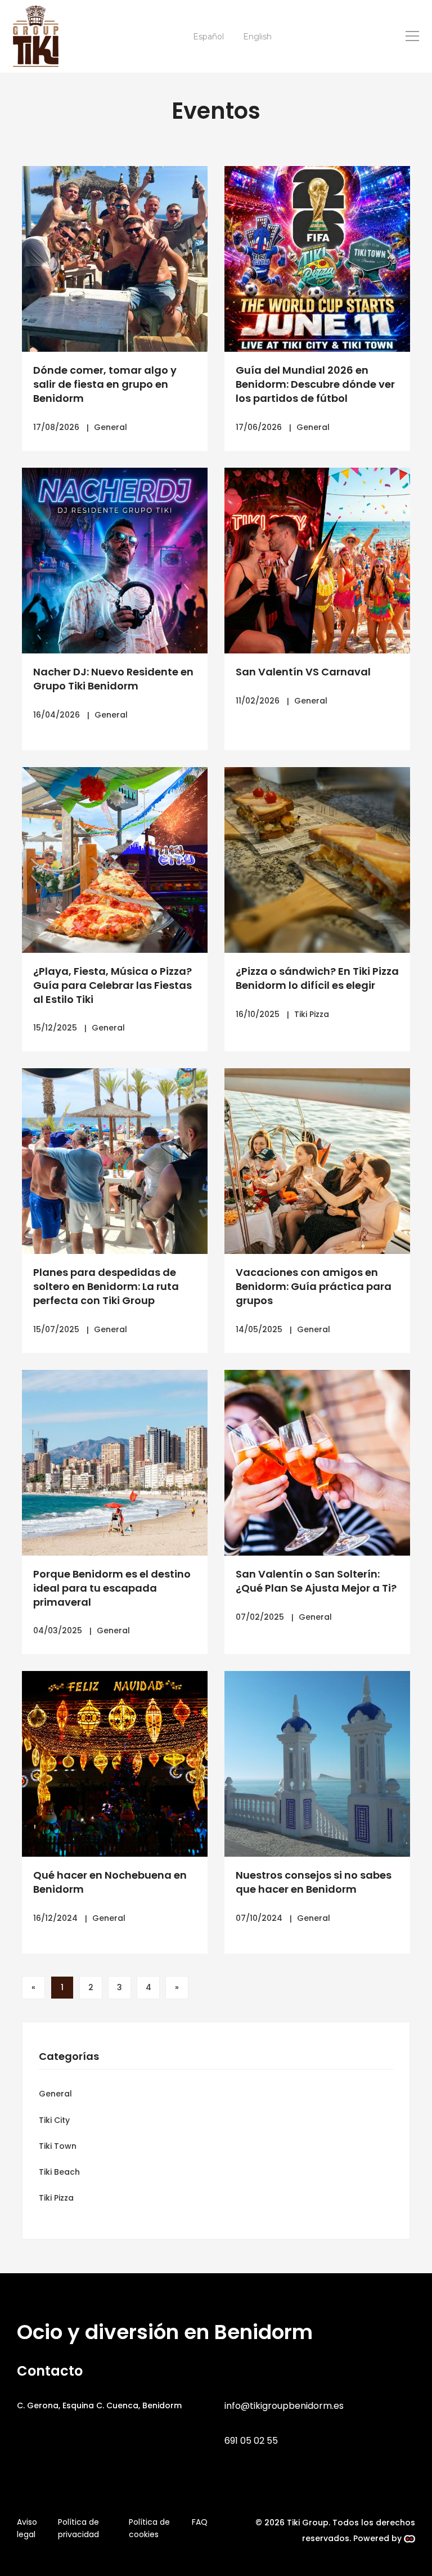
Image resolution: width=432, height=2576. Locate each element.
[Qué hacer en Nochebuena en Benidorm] (115, 1764)
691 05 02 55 (251, 2441)
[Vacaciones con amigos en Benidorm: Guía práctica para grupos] (317, 1161)
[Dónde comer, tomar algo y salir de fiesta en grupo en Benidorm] (115, 259)
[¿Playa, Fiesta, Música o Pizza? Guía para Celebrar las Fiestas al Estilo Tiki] (115, 860)
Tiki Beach (59, 2172)
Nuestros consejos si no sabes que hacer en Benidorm (314, 1882)
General (111, 427)
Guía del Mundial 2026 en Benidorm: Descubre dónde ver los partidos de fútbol (315, 384)
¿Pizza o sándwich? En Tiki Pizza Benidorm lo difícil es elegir (317, 978)
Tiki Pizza (312, 1014)
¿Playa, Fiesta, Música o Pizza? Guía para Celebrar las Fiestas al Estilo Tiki (112, 985)
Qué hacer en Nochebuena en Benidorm (110, 1882)
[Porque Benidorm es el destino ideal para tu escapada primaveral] (115, 1463)
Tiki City (54, 2120)
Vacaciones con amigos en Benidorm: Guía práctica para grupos (314, 1286)
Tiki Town (58, 2146)
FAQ (200, 2522)
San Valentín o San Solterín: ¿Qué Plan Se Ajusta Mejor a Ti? (316, 1581)
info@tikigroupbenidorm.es (284, 2406)
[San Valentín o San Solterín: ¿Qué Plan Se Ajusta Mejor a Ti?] (317, 1463)
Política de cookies (149, 2528)
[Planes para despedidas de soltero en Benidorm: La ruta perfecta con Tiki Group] (115, 1161)
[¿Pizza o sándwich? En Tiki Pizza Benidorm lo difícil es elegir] (317, 860)
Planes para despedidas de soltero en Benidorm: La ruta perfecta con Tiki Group (106, 1286)
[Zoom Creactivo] (409, 2538)
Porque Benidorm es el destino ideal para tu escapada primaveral (112, 1588)
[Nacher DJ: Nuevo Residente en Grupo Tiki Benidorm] (115, 561)
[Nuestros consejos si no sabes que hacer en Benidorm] (317, 1764)
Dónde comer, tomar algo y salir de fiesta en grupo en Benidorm (105, 384)
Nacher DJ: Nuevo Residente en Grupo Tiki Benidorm (113, 679)
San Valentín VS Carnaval (303, 672)
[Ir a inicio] (36, 36)
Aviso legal (27, 2528)
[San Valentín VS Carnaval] (317, 561)
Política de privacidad (78, 2528)
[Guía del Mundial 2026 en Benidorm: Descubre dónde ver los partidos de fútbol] (317, 259)
